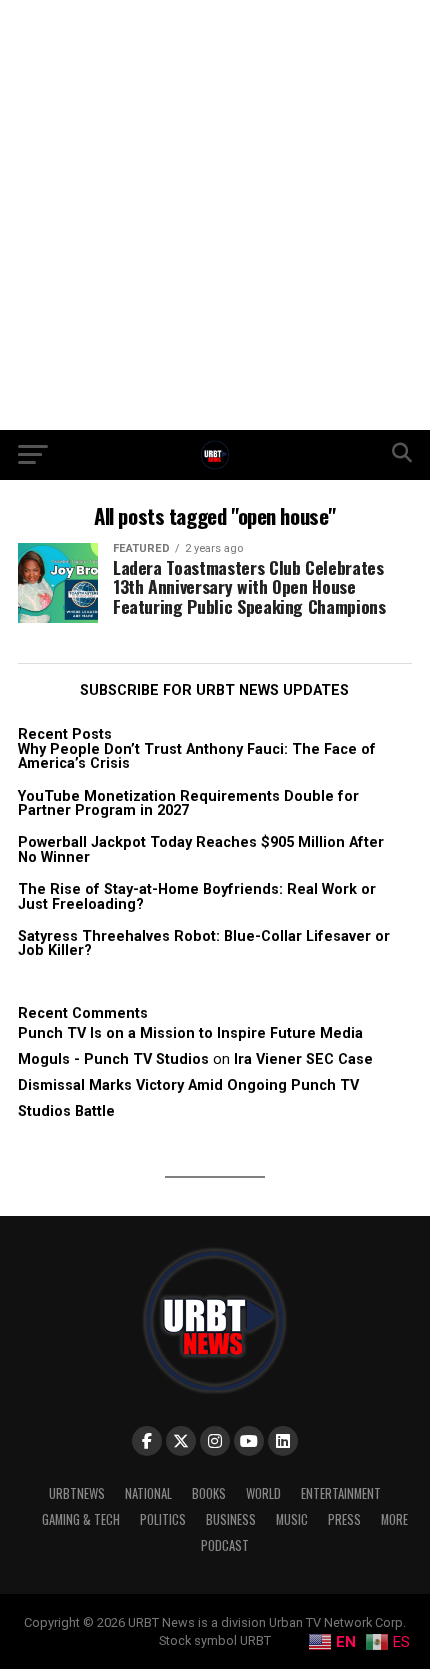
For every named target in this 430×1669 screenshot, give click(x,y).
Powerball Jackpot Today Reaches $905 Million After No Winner (201, 849)
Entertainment (341, 1493)
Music (292, 1519)
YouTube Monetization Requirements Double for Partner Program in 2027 (188, 803)
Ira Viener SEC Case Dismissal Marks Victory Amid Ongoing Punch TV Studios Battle (195, 1085)
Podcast (225, 1545)
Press (344, 1519)
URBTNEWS (77, 1493)
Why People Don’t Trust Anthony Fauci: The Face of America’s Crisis (197, 756)
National (148, 1493)
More (394, 1519)
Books (209, 1493)
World (263, 1493)
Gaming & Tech (81, 1519)
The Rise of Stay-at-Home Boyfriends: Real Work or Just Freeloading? (197, 896)
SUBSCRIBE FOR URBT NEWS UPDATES (214, 690)
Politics (163, 1519)
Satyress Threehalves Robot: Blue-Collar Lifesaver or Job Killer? (204, 943)
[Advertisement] (215, 215)
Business (231, 1519)
